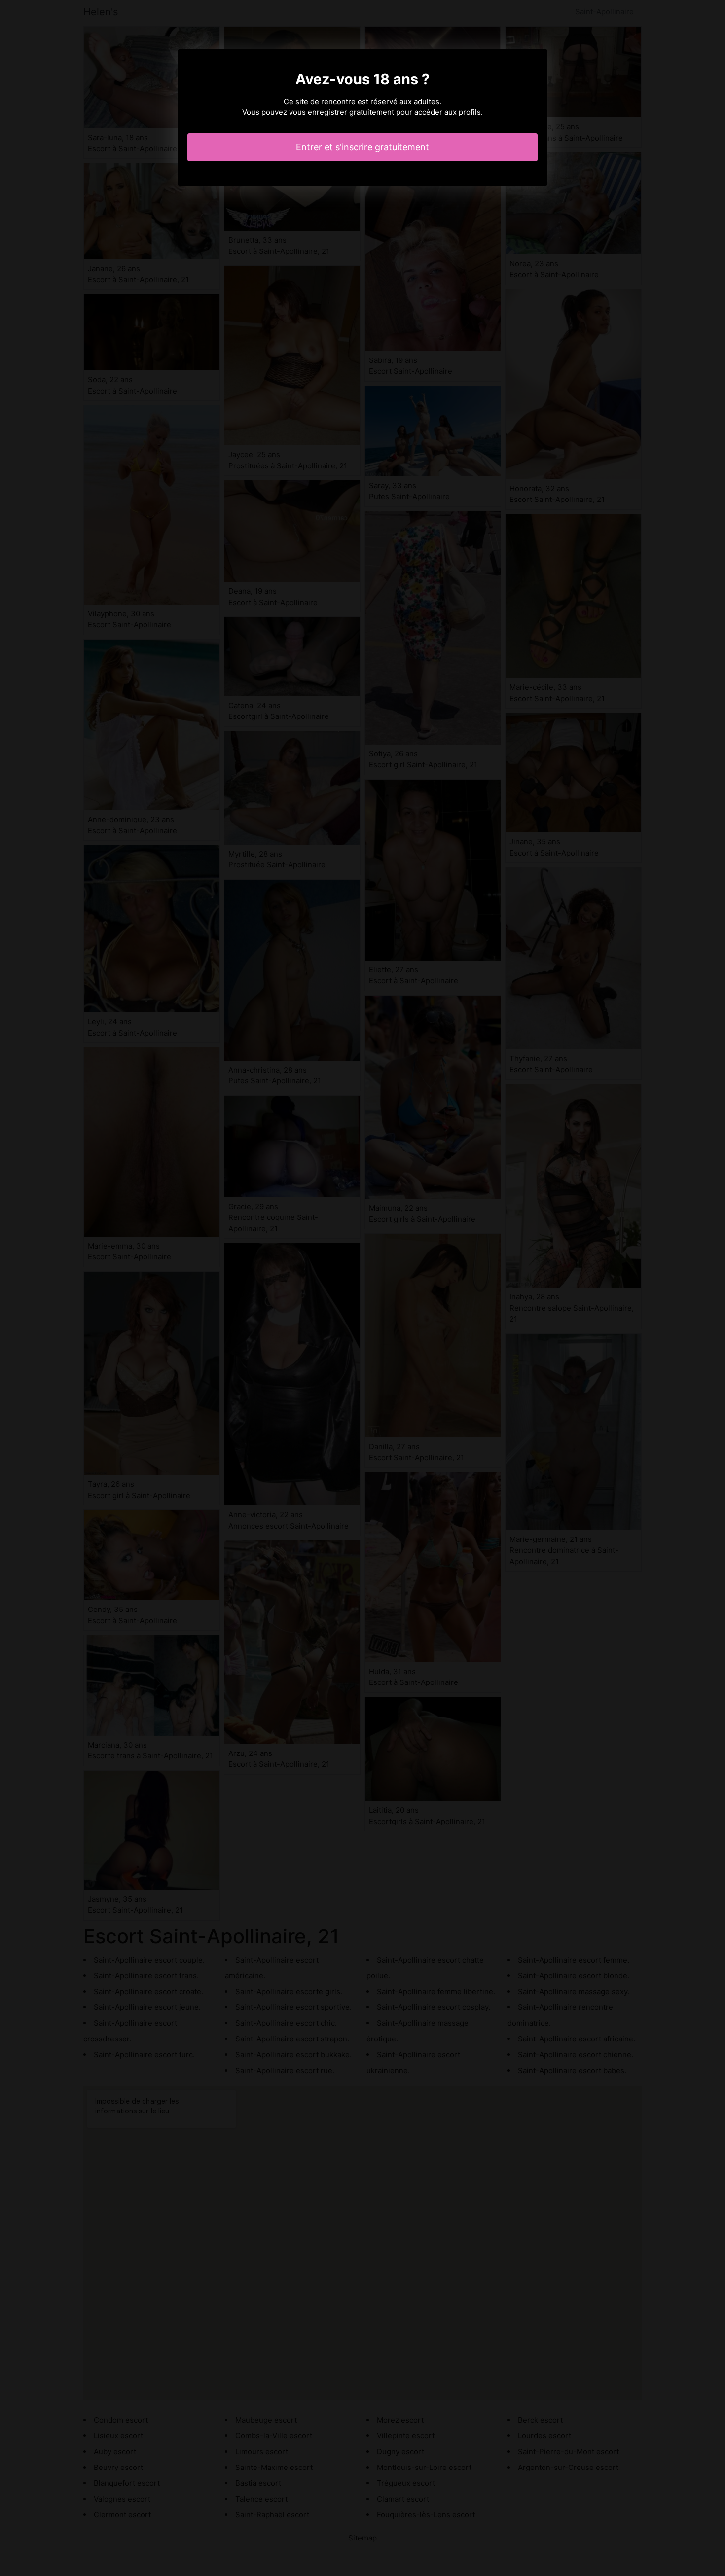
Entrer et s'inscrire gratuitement (362, 147)
